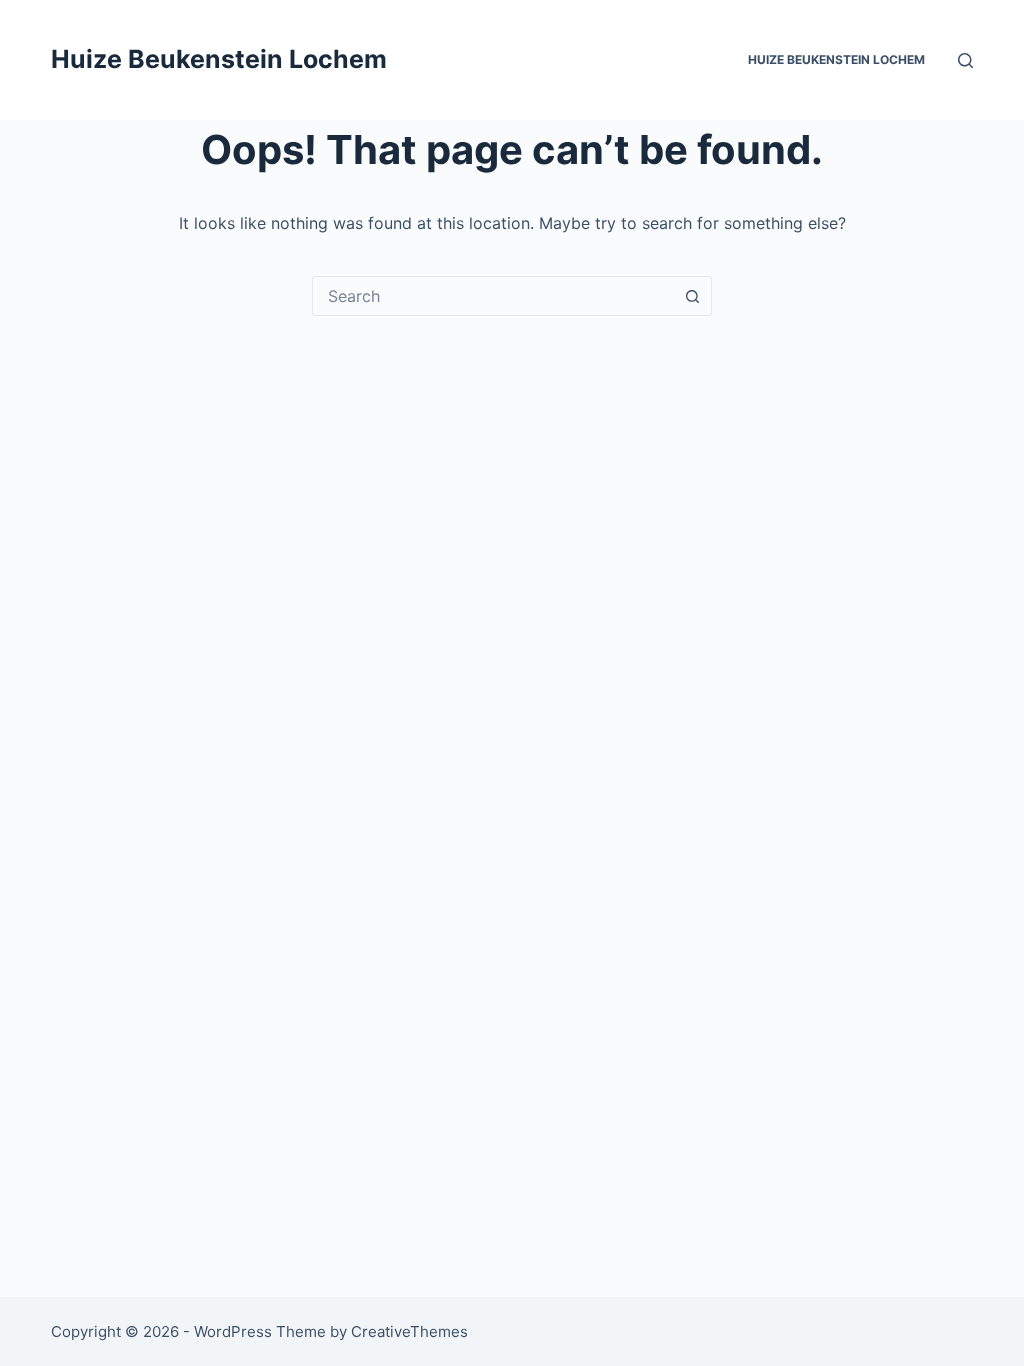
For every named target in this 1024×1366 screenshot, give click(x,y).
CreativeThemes (409, 1331)
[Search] (965, 60)
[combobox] (493, 296)
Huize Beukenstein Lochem (219, 59)
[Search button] (692, 296)
